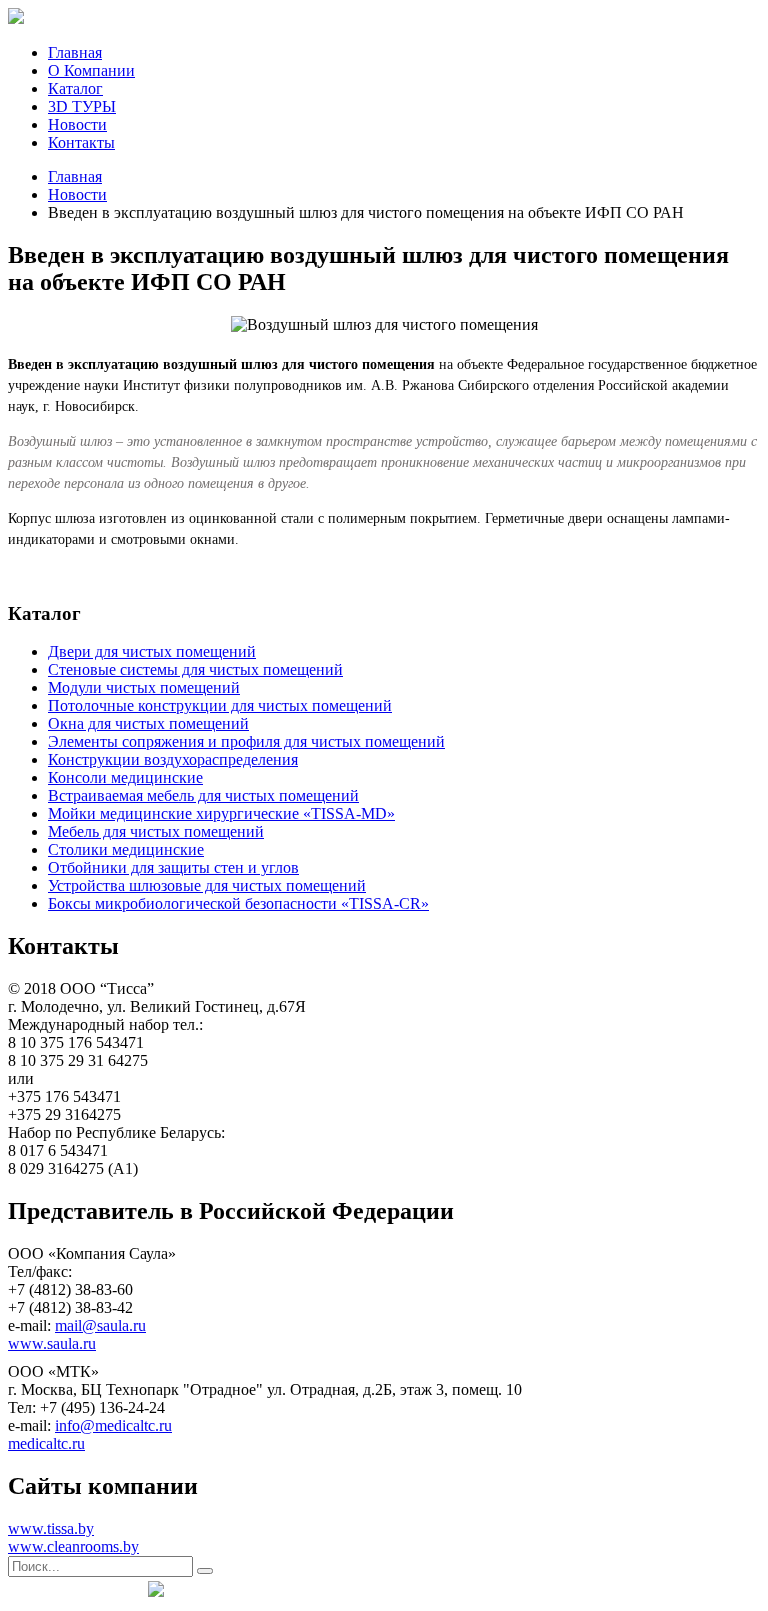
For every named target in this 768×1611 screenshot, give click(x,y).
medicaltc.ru (46, 1443)
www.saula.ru (52, 1343)
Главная (75, 52)
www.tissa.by (51, 1528)
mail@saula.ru (100, 1325)
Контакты (81, 142)
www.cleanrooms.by (73, 1546)
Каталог (75, 88)
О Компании (91, 70)
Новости (77, 124)
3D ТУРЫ (82, 106)
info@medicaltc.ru (113, 1425)
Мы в (72, 1589)
